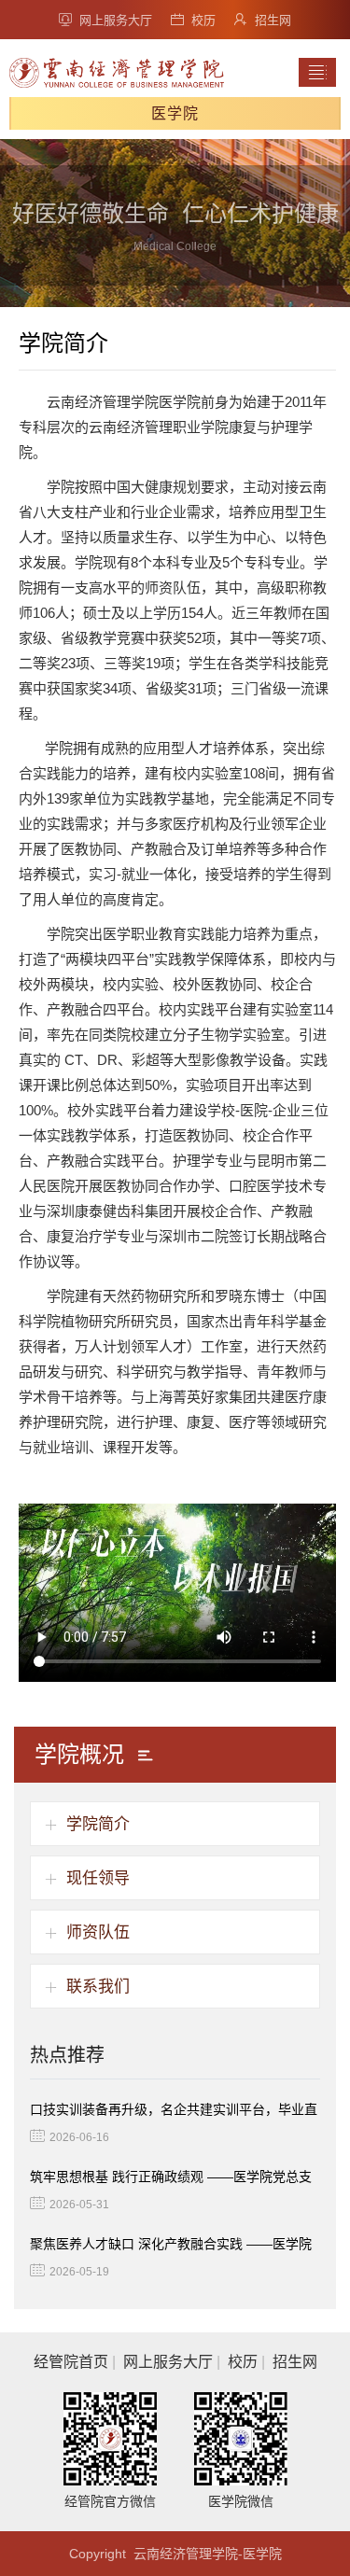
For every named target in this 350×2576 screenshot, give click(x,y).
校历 (203, 20)
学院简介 (98, 1824)
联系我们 (98, 1987)
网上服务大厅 (116, 20)
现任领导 (98, 1878)
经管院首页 (71, 2362)
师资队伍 (98, 1932)
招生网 (273, 20)
